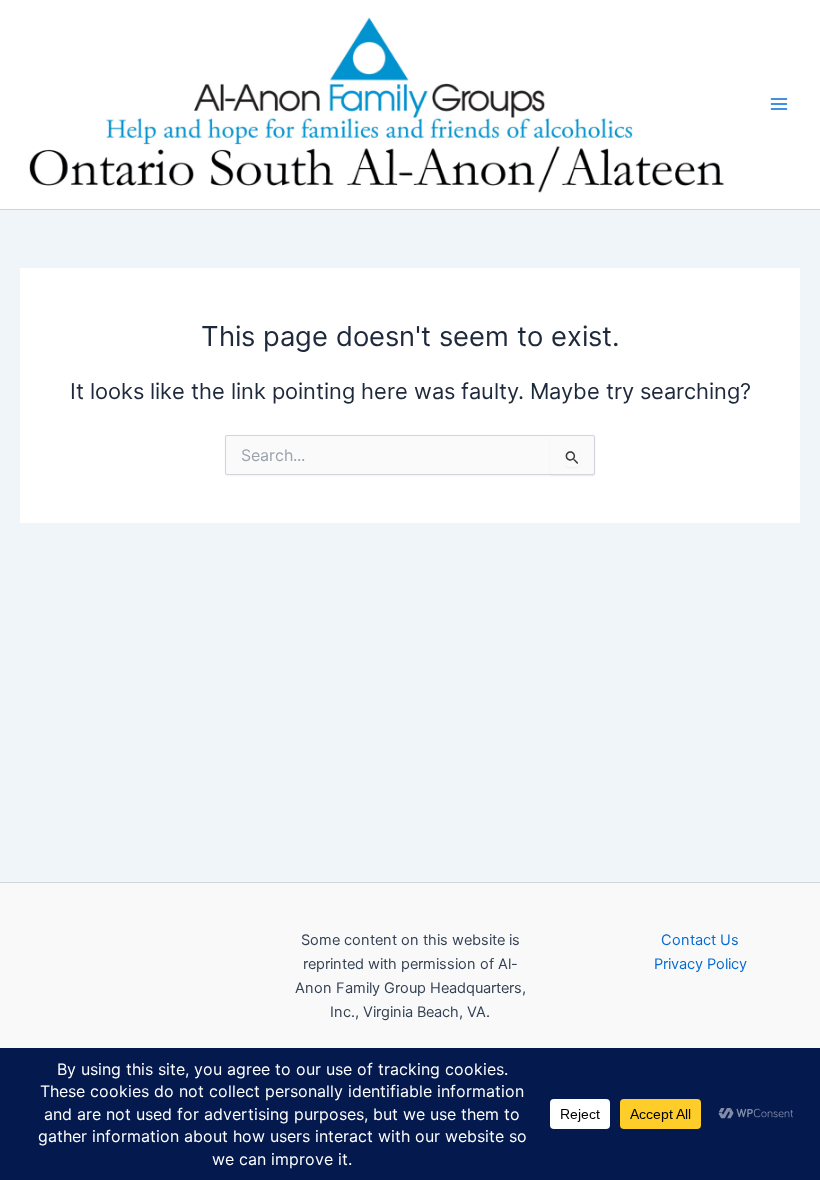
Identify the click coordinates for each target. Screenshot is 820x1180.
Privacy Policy (700, 964)
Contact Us (700, 940)
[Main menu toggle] (779, 104)
